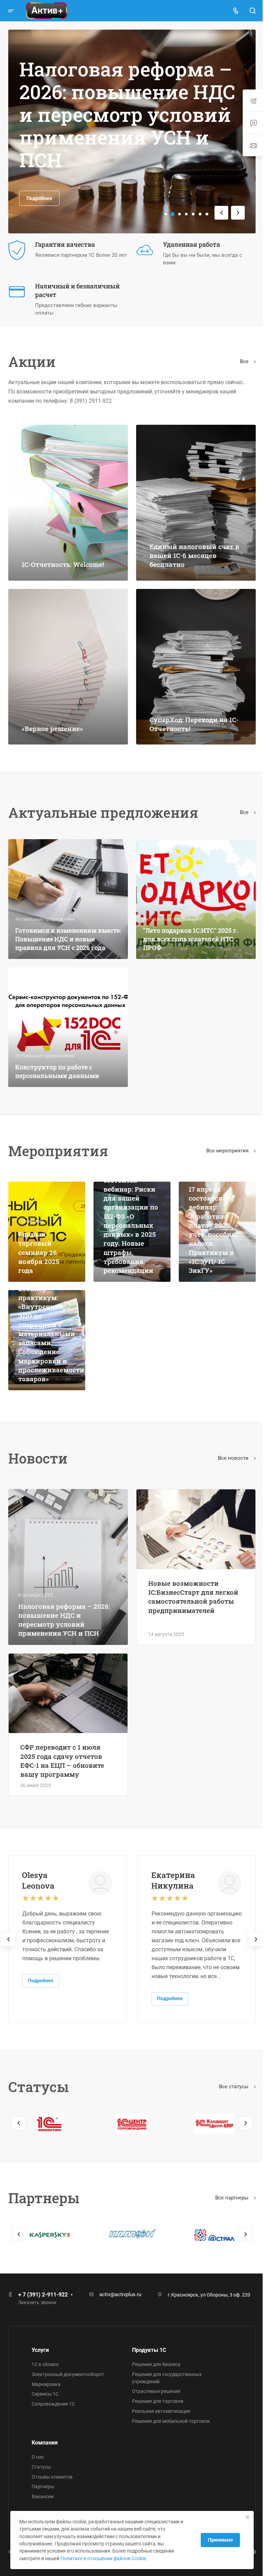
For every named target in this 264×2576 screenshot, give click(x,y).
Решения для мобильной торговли (171, 2421)
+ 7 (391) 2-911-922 (43, 2295)
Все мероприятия (228, 1151)
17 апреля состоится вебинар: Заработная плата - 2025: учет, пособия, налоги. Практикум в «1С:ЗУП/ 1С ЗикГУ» (213, 1230)
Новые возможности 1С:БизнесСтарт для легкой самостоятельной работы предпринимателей (193, 1597)
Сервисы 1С (45, 2394)
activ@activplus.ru (120, 2294)
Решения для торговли (158, 2401)
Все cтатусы (234, 2087)
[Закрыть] (242, 2517)
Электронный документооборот (68, 2374)
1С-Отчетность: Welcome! (63, 564)
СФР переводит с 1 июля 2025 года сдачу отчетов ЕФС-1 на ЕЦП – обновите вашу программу (62, 1761)
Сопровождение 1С (53, 2404)
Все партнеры (233, 2198)
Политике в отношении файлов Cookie (103, 2558)
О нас (38, 2457)
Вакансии (43, 2496)
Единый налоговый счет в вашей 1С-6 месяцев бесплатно (194, 555)
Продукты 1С (149, 2350)
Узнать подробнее (48, 173)
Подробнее (41, 1981)
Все (245, 361)
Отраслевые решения (156, 2391)
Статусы (41, 2467)
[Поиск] (252, 11)
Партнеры (43, 2487)
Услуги (40, 2350)
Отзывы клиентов (52, 2477)
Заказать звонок (37, 2302)
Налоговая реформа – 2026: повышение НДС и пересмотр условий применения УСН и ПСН (64, 1620)
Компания (45, 2443)
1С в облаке (45, 2364)
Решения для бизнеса (156, 2364)
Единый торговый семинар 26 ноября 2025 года (39, 1252)
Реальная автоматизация (161, 2411)
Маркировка (46, 2384)
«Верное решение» (52, 729)
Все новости (234, 1458)
